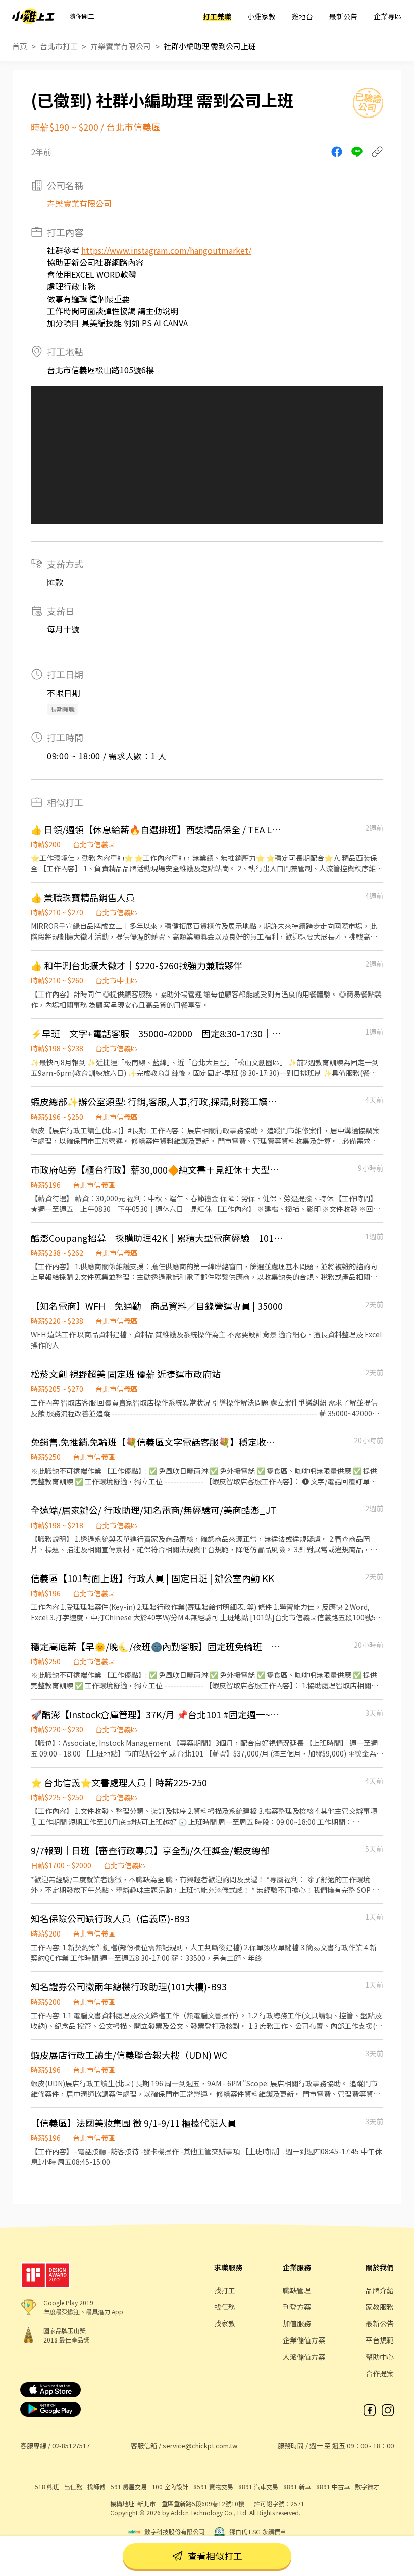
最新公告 (343, 16)
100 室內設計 (170, 2486)
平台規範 (380, 2340)
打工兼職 (217, 16)
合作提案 (380, 2373)
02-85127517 (71, 2446)
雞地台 (302, 16)
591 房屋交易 (129, 2486)
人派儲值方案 (304, 2357)
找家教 (225, 2323)
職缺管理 (297, 2290)
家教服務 (380, 2307)
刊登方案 (297, 2307)
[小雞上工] (33, 16)
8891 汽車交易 (258, 2486)
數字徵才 (367, 2486)
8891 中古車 (333, 2486)
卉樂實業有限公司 (121, 46)
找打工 (225, 2290)
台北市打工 (59, 46)
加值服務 (297, 2323)
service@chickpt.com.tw (200, 2446)
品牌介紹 (380, 2290)
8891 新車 (297, 2486)
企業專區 (388, 16)
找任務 (225, 2307)
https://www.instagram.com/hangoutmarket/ (166, 250)
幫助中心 (380, 2357)
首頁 (20, 46)
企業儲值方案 (304, 2340)
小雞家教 (262, 16)
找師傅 (96, 2486)
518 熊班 (47, 2486)
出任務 (73, 2486)
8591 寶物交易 (213, 2486)
